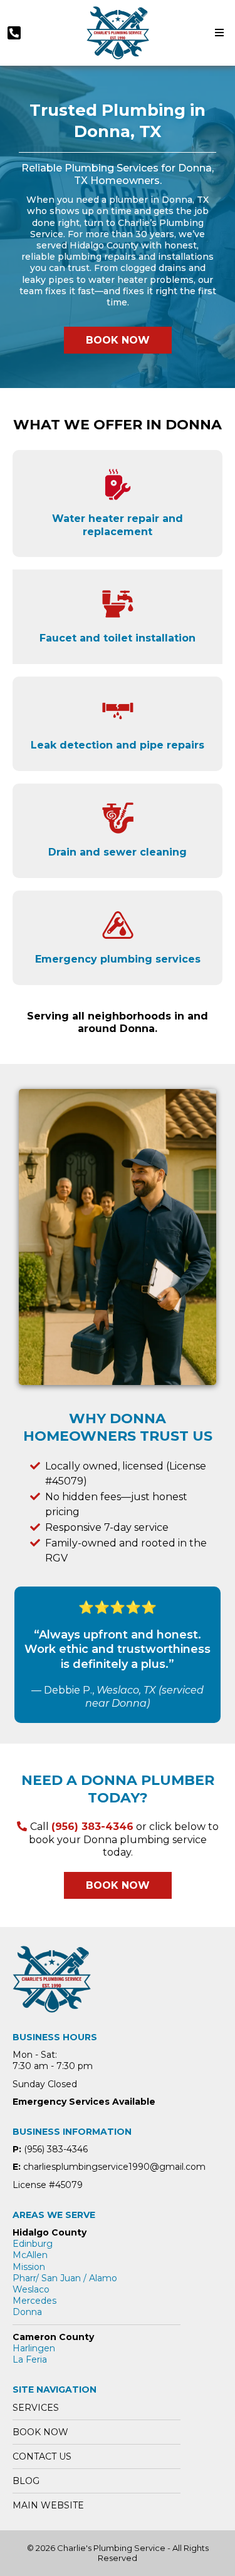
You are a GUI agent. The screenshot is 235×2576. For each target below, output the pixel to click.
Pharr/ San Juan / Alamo (65, 2278)
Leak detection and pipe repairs (118, 745)
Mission (29, 2267)
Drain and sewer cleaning (118, 852)
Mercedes (34, 2301)
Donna (27, 2312)
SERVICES (36, 2408)
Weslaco (31, 2289)
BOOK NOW (40, 2432)
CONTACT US (42, 2456)
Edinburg (33, 2244)
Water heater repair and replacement (118, 525)
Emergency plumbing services (118, 959)
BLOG (26, 2481)
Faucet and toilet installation (118, 638)
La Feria (30, 2359)
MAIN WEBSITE (48, 2505)
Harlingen (34, 2348)
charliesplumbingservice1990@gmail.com (114, 2167)
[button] (217, 33)
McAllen (30, 2255)
